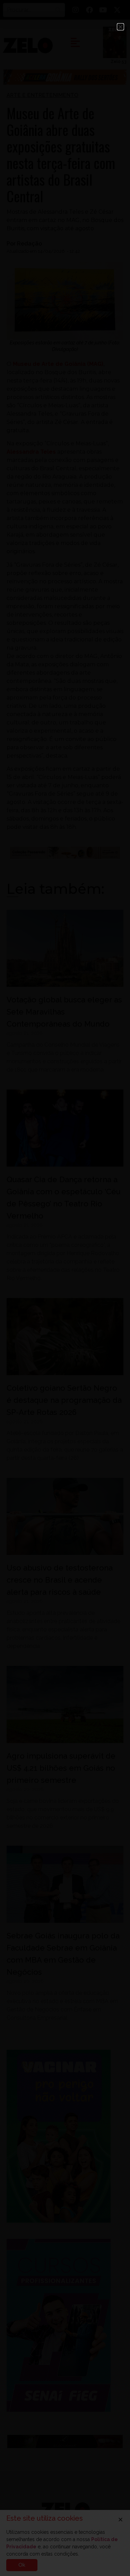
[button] (120, 27)
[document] (65, 1288)
